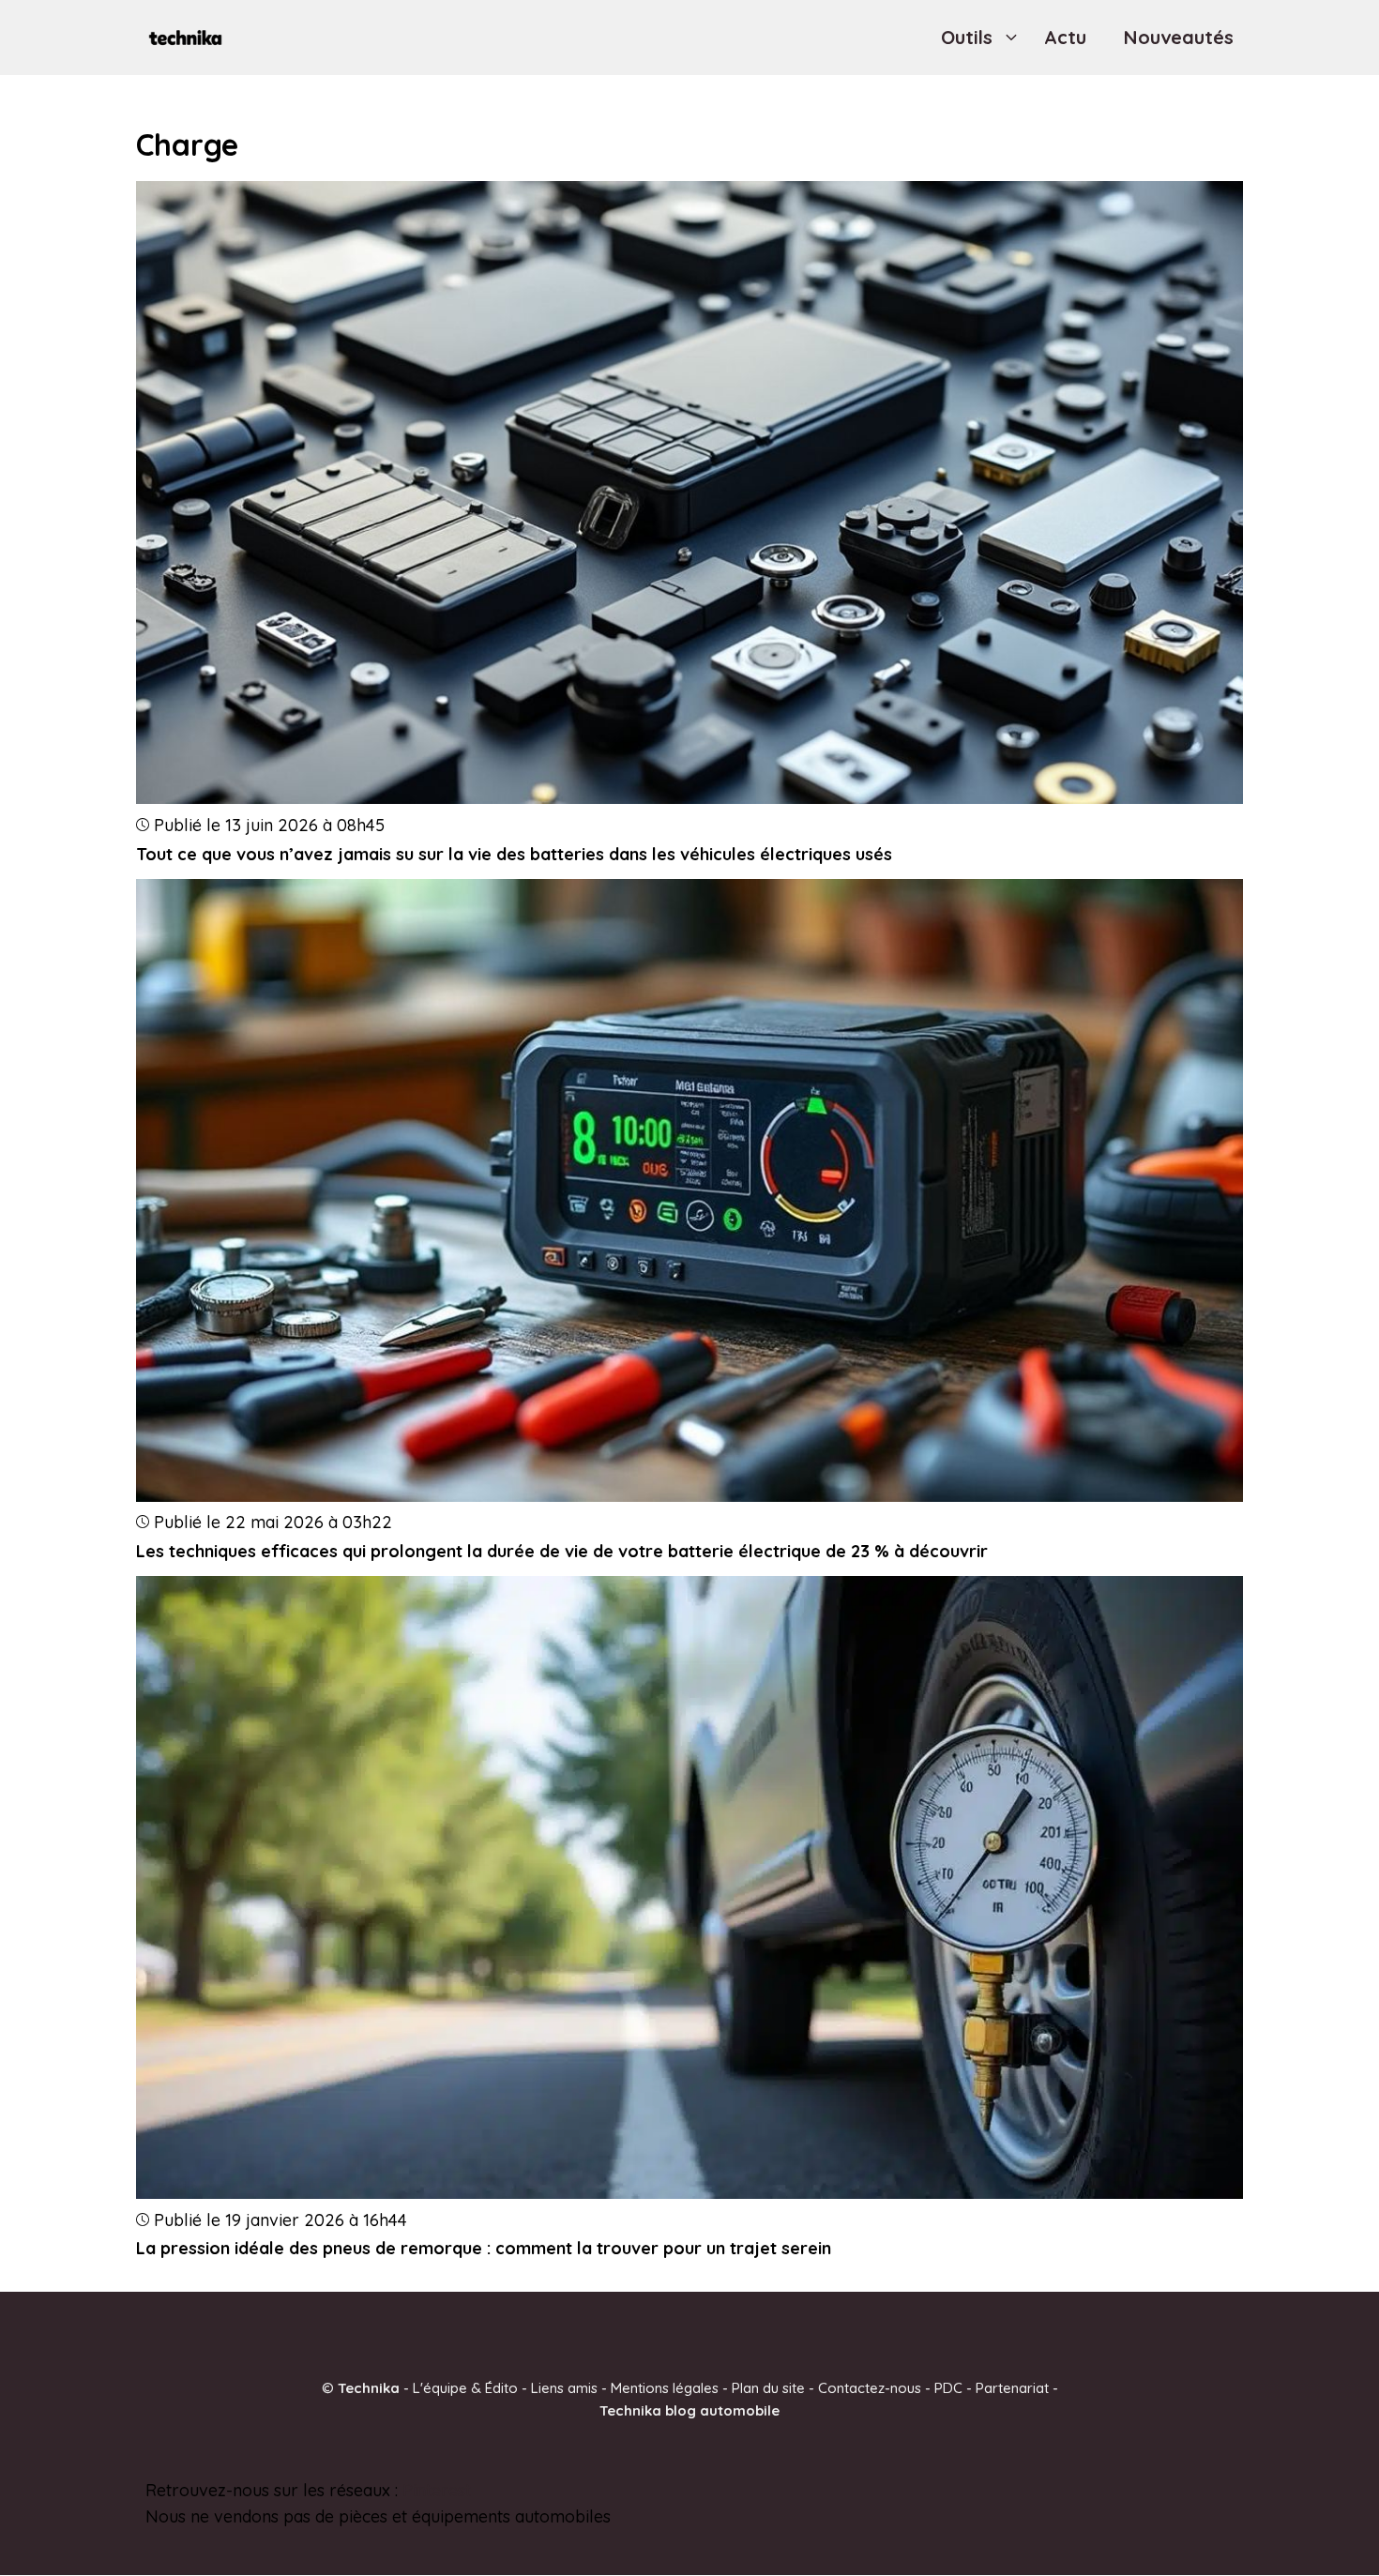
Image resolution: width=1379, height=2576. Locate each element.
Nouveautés (1179, 37)
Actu (1065, 37)
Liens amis (564, 2388)
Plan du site (768, 2388)
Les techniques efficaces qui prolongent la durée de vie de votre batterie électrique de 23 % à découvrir (562, 1551)
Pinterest (437, 2490)
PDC (948, 2388)
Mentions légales (665, 2388)
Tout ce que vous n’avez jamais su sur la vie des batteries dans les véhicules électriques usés (514, 854)
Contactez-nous (870, 2388)
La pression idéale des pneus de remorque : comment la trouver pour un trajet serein (484, 2248)
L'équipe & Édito (465, 2388)
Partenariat (1012, 2388)
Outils (967, 37)
